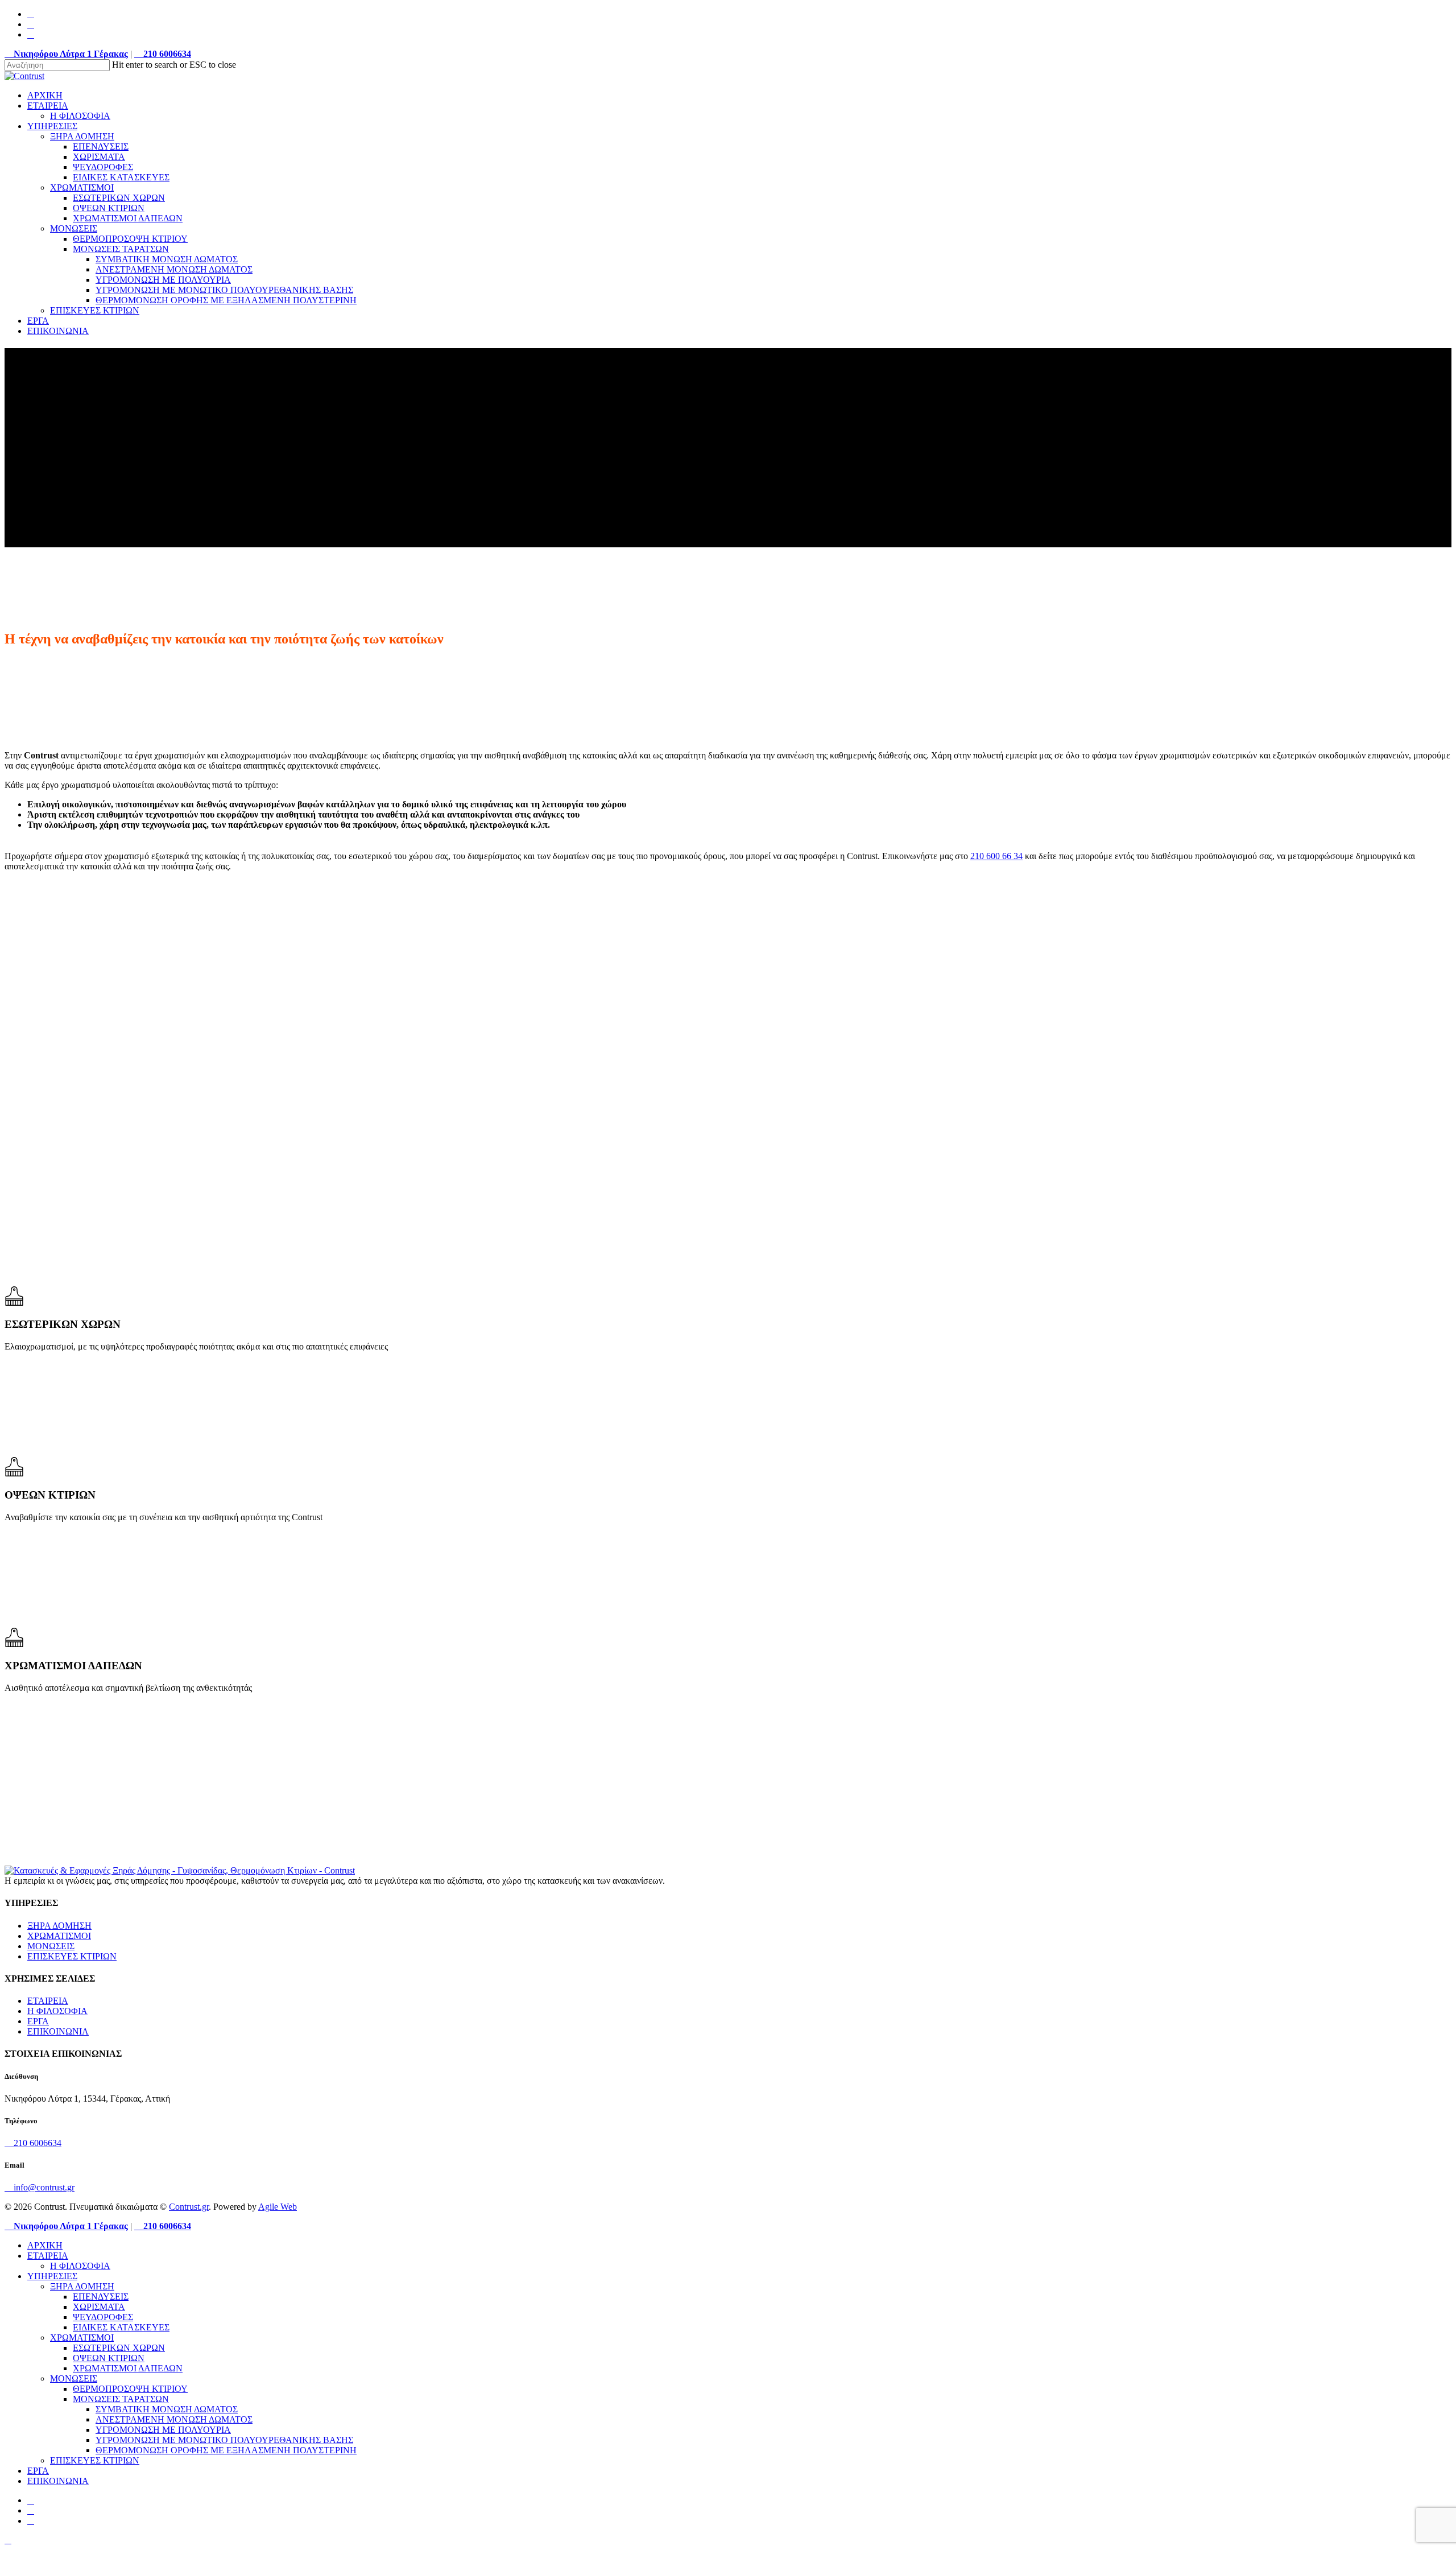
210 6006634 (36, 2143)
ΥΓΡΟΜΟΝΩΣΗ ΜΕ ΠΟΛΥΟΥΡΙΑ (163, 2430)
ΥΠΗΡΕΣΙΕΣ (52, 2276)
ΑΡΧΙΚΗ (45, 2245)
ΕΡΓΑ (38, 2021)
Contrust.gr (189, 2207)
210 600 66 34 (996, 856)
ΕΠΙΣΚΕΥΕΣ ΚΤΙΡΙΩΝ (72, 1956)
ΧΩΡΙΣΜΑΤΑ (99, 2307)
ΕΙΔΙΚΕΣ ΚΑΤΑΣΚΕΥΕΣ (121, 2327)
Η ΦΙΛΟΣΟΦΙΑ (57, 2011)
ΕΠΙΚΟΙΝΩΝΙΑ (58, 2031)
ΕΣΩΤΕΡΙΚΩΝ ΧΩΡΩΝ (119, 2348)
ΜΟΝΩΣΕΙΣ (51, 1946)
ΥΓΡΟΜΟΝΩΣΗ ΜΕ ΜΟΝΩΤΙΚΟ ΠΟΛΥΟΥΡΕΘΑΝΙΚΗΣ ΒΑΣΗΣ (224, 2440)
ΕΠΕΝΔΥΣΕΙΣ (101, 2297)
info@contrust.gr (43, 2187)
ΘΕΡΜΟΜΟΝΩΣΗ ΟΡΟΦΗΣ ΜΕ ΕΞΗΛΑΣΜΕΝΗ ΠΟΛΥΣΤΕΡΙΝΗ (226, 2450)
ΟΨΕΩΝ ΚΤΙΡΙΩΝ (109, 2358)
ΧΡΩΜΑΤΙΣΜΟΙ (59, 1936)
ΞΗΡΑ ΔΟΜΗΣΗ (59, 1926)
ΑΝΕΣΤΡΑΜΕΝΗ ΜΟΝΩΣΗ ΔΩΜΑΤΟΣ (174, 2419)
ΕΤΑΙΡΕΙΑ (48, 2001)
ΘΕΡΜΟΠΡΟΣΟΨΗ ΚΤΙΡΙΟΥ (130, 2389)
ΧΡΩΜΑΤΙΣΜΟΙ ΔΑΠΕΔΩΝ (128, 2368)
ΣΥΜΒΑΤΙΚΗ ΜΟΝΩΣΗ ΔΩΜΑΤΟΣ (167, 2409)
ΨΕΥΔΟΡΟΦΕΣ (103, 2317)
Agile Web (278, 2207)
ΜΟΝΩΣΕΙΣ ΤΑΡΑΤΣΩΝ (121, 2399)
